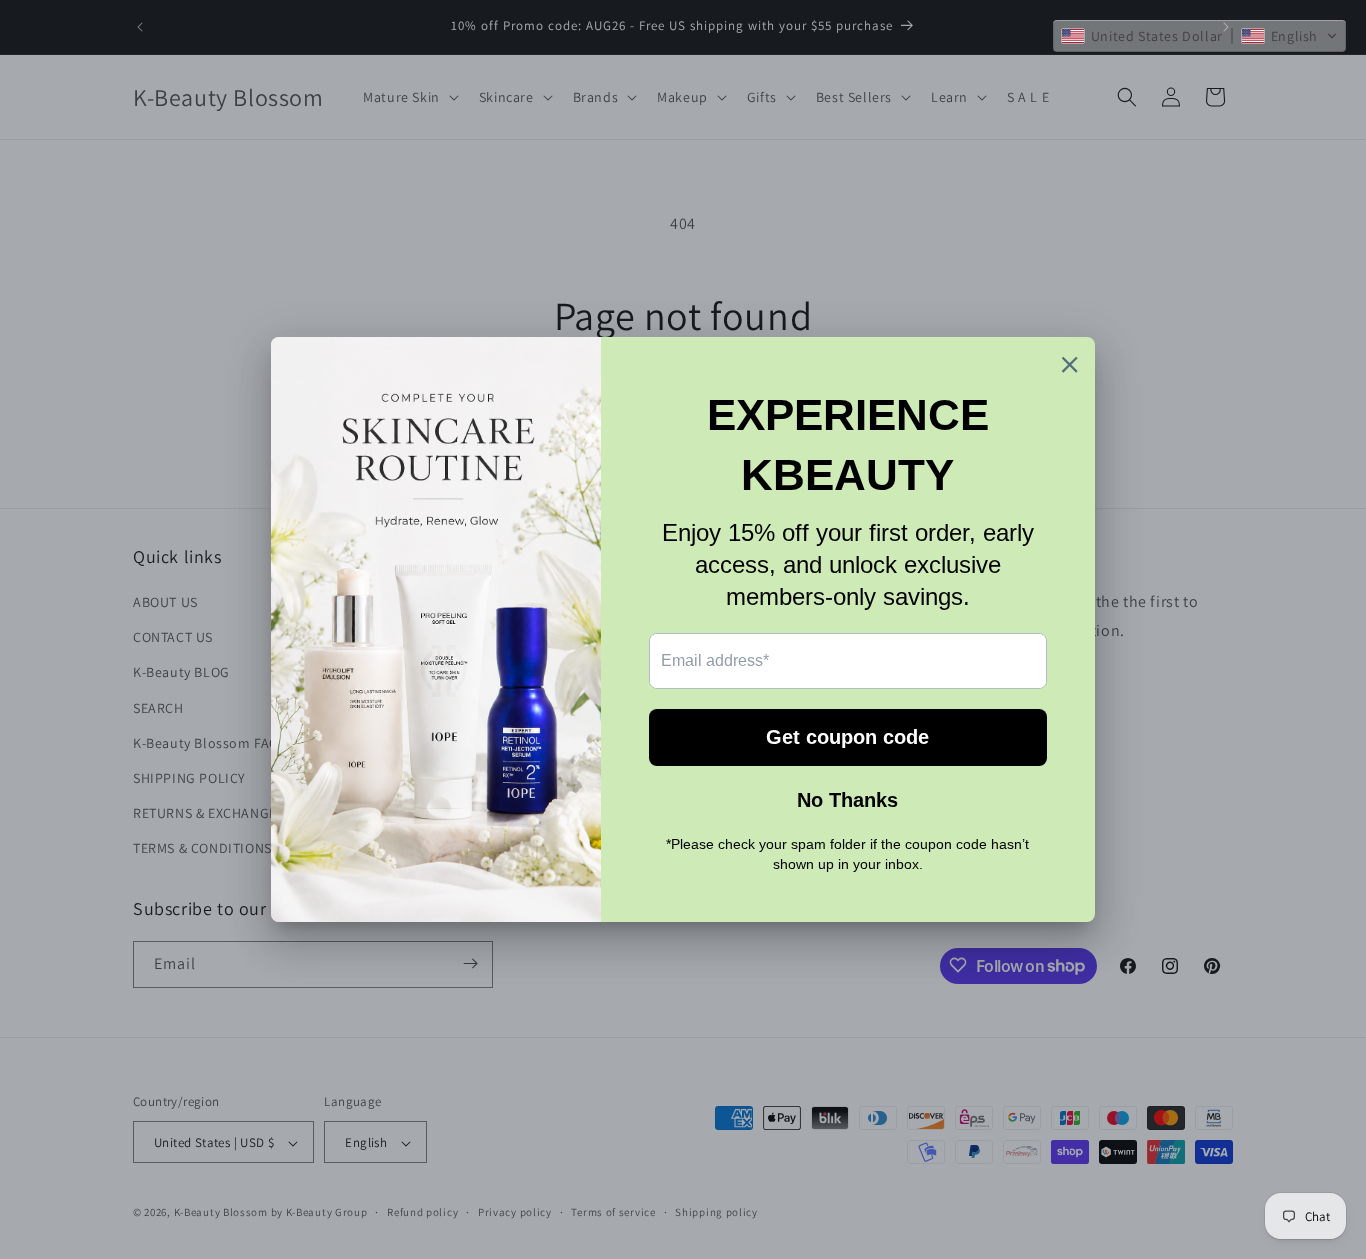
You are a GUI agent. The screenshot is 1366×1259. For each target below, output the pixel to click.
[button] (1199, 36)
